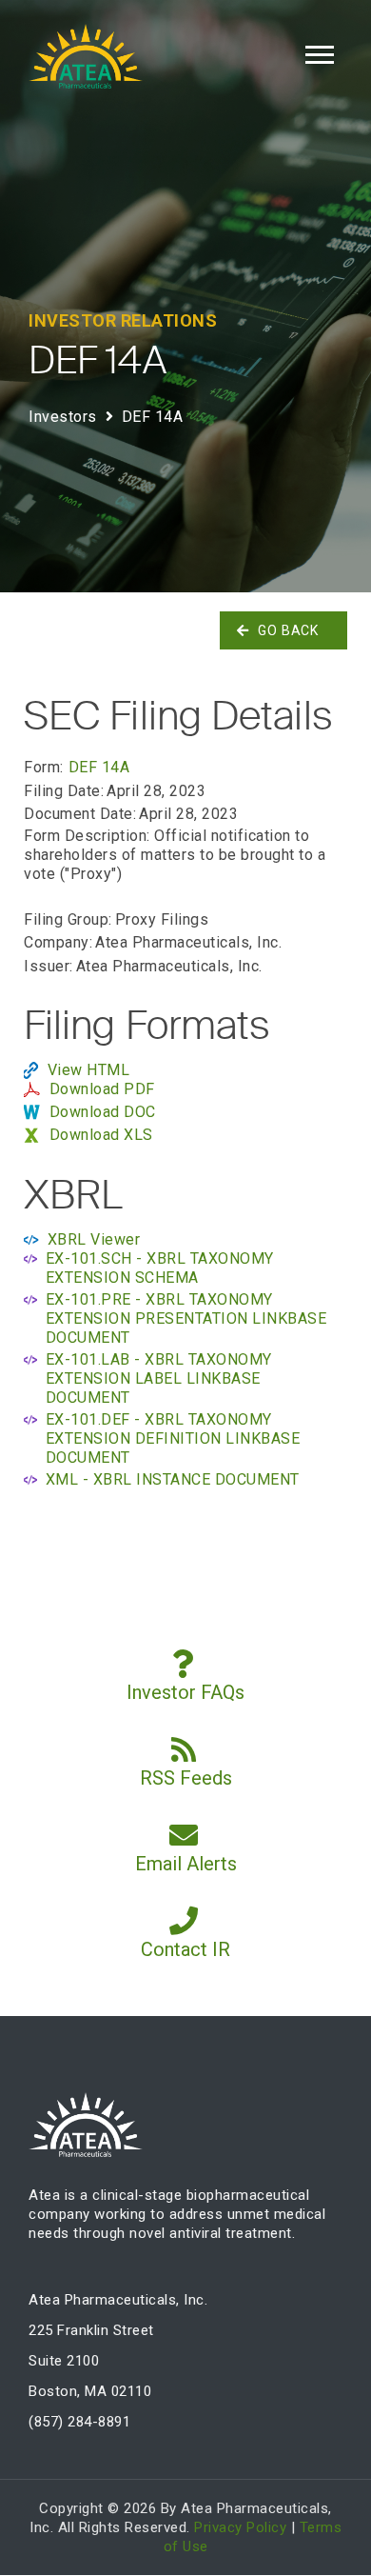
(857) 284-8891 (79, 2422)
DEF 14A (99, 767)
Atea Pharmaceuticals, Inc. (118, 2300)
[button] (318, 51)
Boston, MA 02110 (90, 2391)
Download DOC (103, 1112)
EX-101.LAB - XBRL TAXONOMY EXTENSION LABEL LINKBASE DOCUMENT (159, 1378)
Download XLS (101, 1135)
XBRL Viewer (94, 1239)
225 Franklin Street (91, 2330)
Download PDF (102, 1089)
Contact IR (185, 1949)
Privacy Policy (240, 2527)
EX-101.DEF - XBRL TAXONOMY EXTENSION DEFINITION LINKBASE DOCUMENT (173, 1438)
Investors (63, 417)
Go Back (288, 630)
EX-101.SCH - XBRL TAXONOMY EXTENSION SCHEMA (160, 1268)
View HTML (89, 1070)
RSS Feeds (186, 1778)
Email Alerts (186, 1864)
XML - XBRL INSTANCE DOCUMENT (173, 1479)
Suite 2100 (64, 2361)
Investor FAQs (185, 1692)
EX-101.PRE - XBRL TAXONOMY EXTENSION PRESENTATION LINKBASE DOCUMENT (186, 1318)
